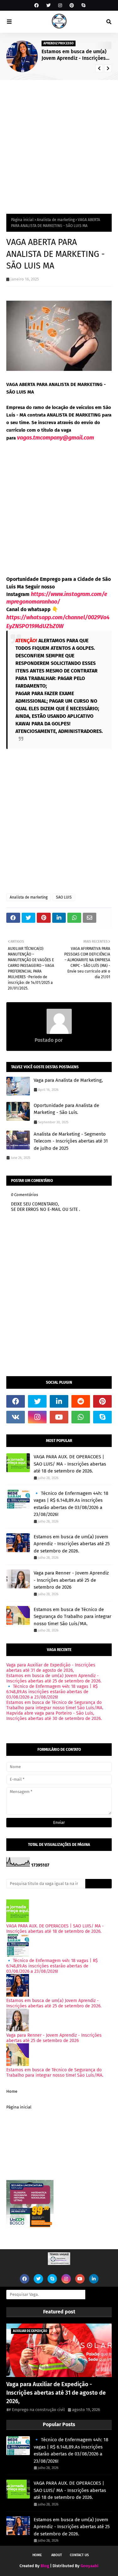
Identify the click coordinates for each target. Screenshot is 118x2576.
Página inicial (22, 220)
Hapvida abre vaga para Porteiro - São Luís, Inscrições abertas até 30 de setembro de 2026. (54, 1716)
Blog (45, 2566)
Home (12, 2091)
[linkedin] (59, 1401)
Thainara (73, 1040)
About (57, 2555)
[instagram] (60, 6)
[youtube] (59, 1417)
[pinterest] (72, 6)
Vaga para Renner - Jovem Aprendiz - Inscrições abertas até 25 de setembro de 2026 (71, 1580)
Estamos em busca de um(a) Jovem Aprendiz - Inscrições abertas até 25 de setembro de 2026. (74, 55)
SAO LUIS (64, 897)
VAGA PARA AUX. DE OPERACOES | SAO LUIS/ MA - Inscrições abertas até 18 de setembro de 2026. (70, 1464)
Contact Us (79, 2555)
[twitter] (48, 6)
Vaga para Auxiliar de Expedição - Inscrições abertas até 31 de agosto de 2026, (51, 1668)
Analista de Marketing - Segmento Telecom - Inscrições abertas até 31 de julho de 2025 (71, 1141)
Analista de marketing (56, 220)
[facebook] (37, 6)
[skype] (83, 6)
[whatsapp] (81, 1417)
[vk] (16, 1417)
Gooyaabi (90, 2566)
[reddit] (81, 1401)
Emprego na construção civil (38, 2410)
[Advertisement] (59, 142)
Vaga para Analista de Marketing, (68, 1080)
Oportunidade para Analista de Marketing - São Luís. (66, 1109)
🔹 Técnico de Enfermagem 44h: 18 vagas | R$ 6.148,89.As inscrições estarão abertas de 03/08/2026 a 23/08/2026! (71, 1504)
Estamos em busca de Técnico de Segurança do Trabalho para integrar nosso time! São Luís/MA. (73, 1617)
